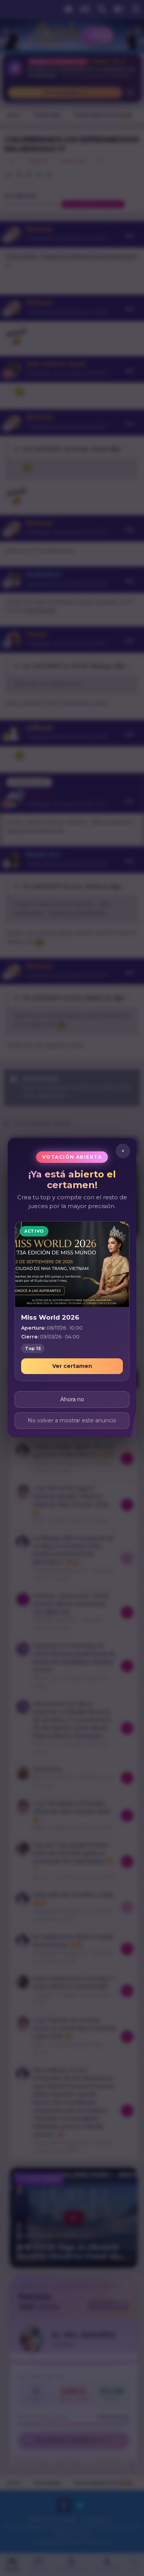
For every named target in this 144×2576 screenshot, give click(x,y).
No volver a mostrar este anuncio (72, 1421)
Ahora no (72, 1400)
